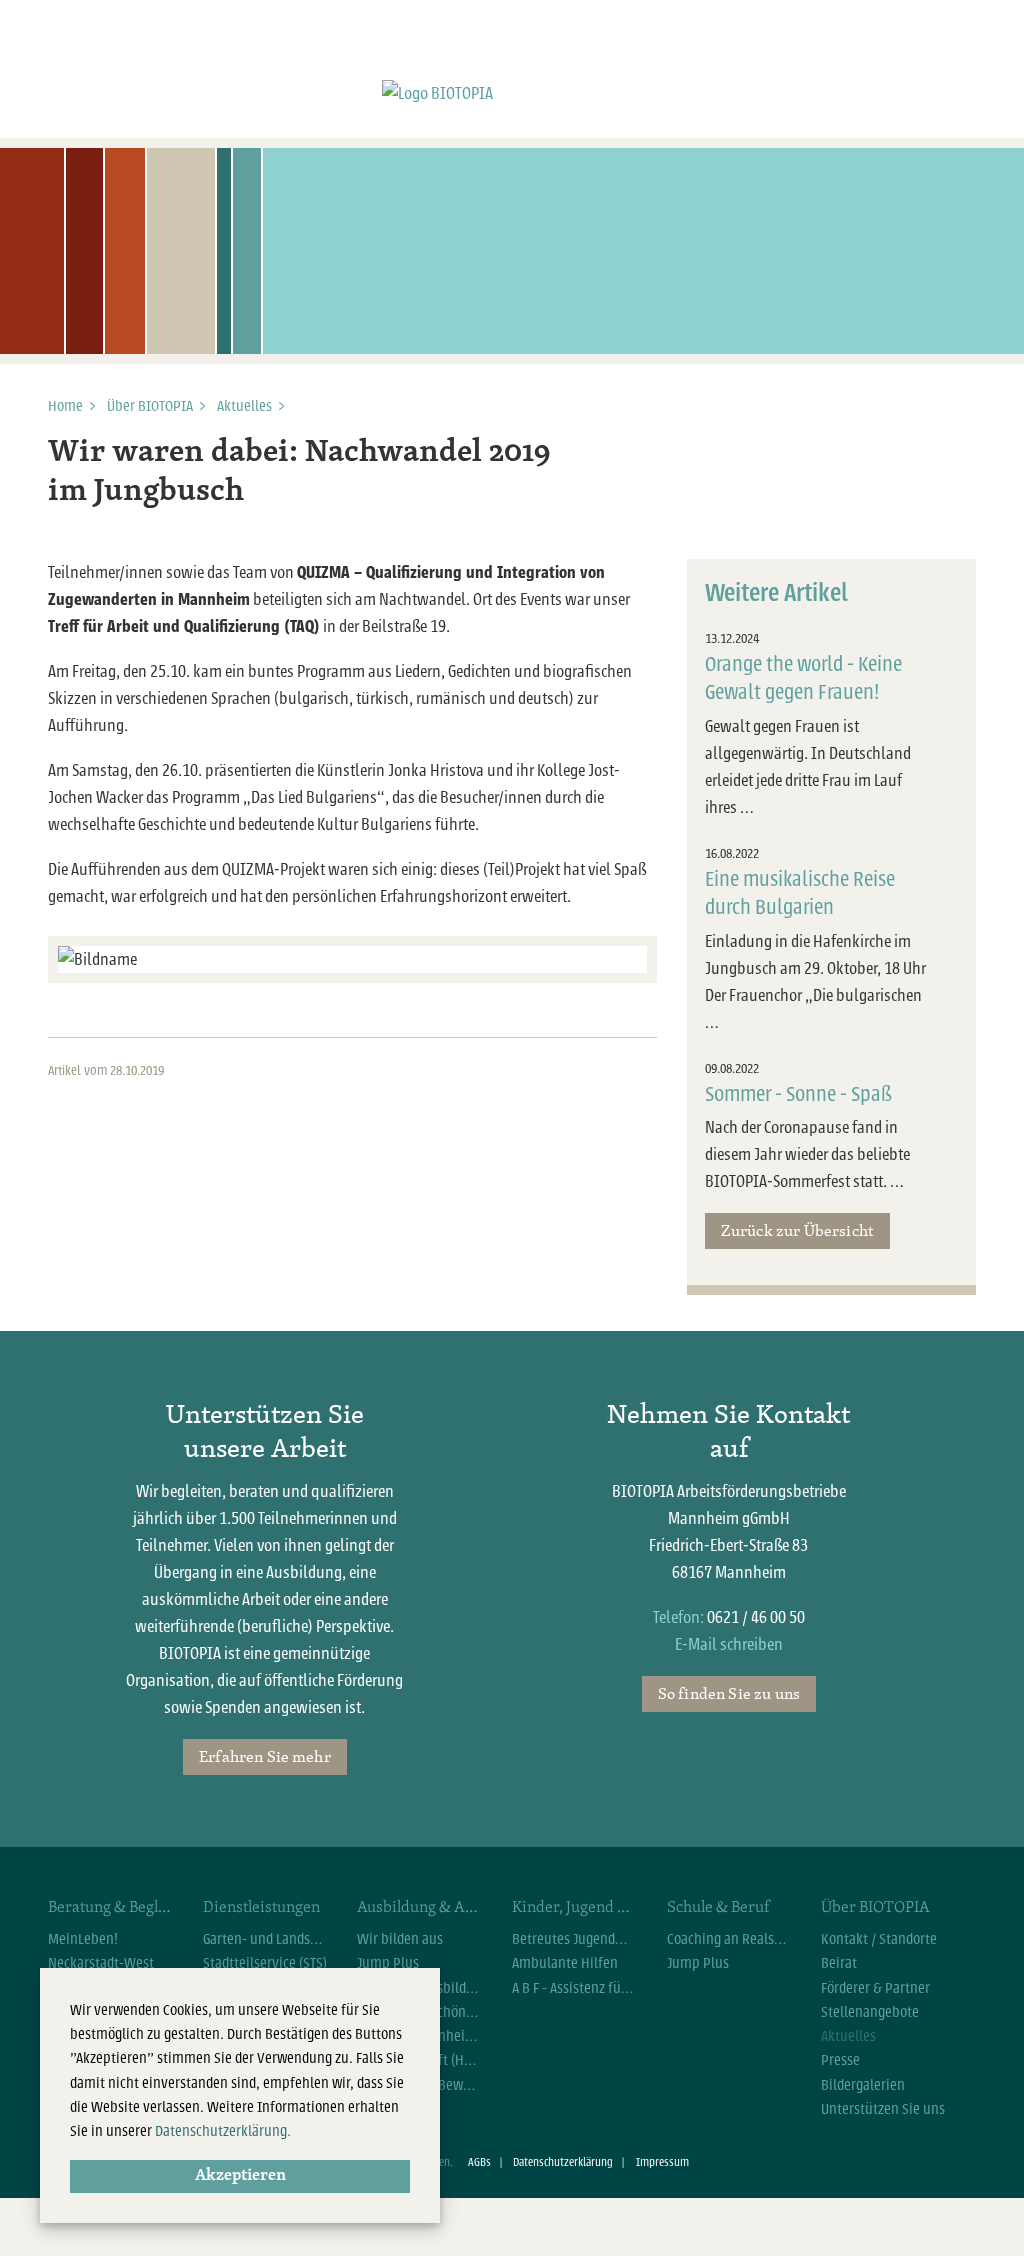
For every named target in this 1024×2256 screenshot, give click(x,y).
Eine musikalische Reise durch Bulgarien (800, 893)
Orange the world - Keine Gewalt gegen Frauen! (803, 678)
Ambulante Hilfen (565, 1963)
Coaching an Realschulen (729, 1939)
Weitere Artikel (776, 593)
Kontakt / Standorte (879, 1939)
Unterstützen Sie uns (883, 2109)
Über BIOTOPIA (150, 406)
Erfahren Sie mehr (265, 1756)
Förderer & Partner (875, 1988)
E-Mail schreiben (729, 1644)
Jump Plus (388, 1963)
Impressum (662, 2162)
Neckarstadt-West (101, 1963)
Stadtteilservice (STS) (265, 1963)
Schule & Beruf (718, 1906)
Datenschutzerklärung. (223, 2131)
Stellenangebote (870, 2012)
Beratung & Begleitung (110, 1906)
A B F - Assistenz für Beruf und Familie (574, 1988)
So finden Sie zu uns (729, 1693)
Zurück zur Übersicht (797, 1230)
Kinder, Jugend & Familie (574, 1906)
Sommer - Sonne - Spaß (798, 1094)
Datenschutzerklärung (563, 2162)
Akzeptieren (240, 2176)
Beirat (839, 1963)
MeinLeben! (83, 1939)
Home (65, 406)
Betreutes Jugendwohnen (574, 1939)
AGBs (479, 2162)
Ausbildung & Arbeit (419, 1906)
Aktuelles (244, 406)
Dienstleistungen (261, 1906)
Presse (840, 2060)
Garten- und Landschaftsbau (265, 1939)
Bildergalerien (863, 2085)
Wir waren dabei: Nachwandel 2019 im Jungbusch (299, 472)
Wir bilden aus (400, 1939)
